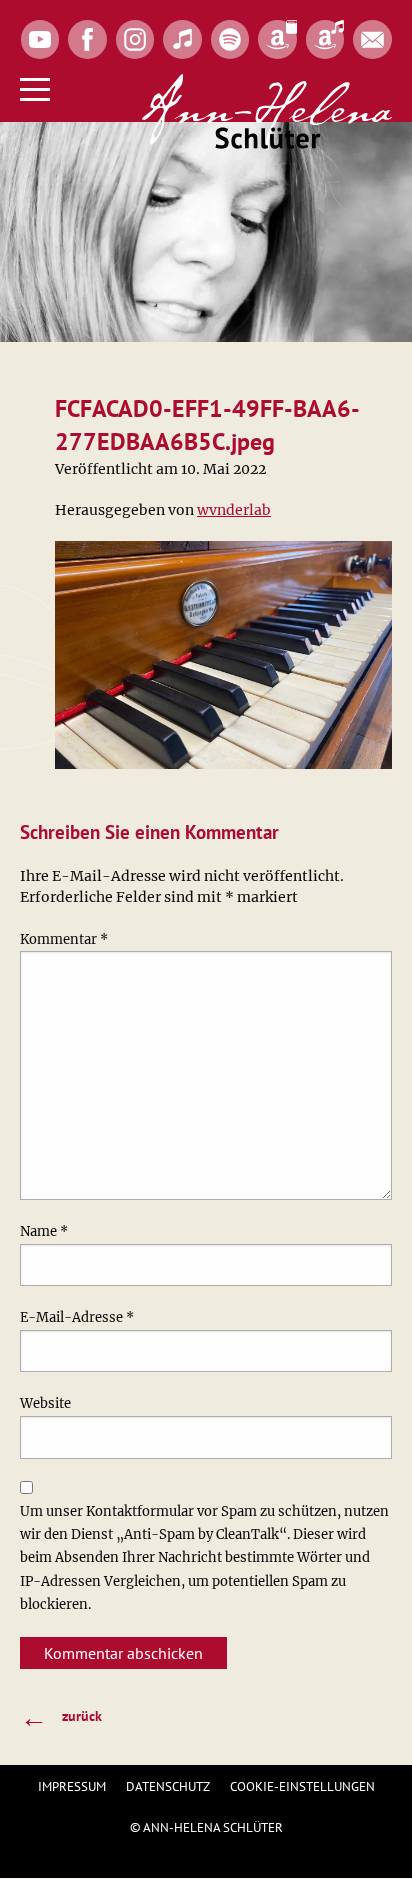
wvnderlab (234, 510)
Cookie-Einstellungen (302, 1786)
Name (44, 1231)
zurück (61, 1716)
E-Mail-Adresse (77, 1317)
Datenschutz (168, 1786)
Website (45, 1403)
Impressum (72, 1786)
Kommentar (64, 939)
